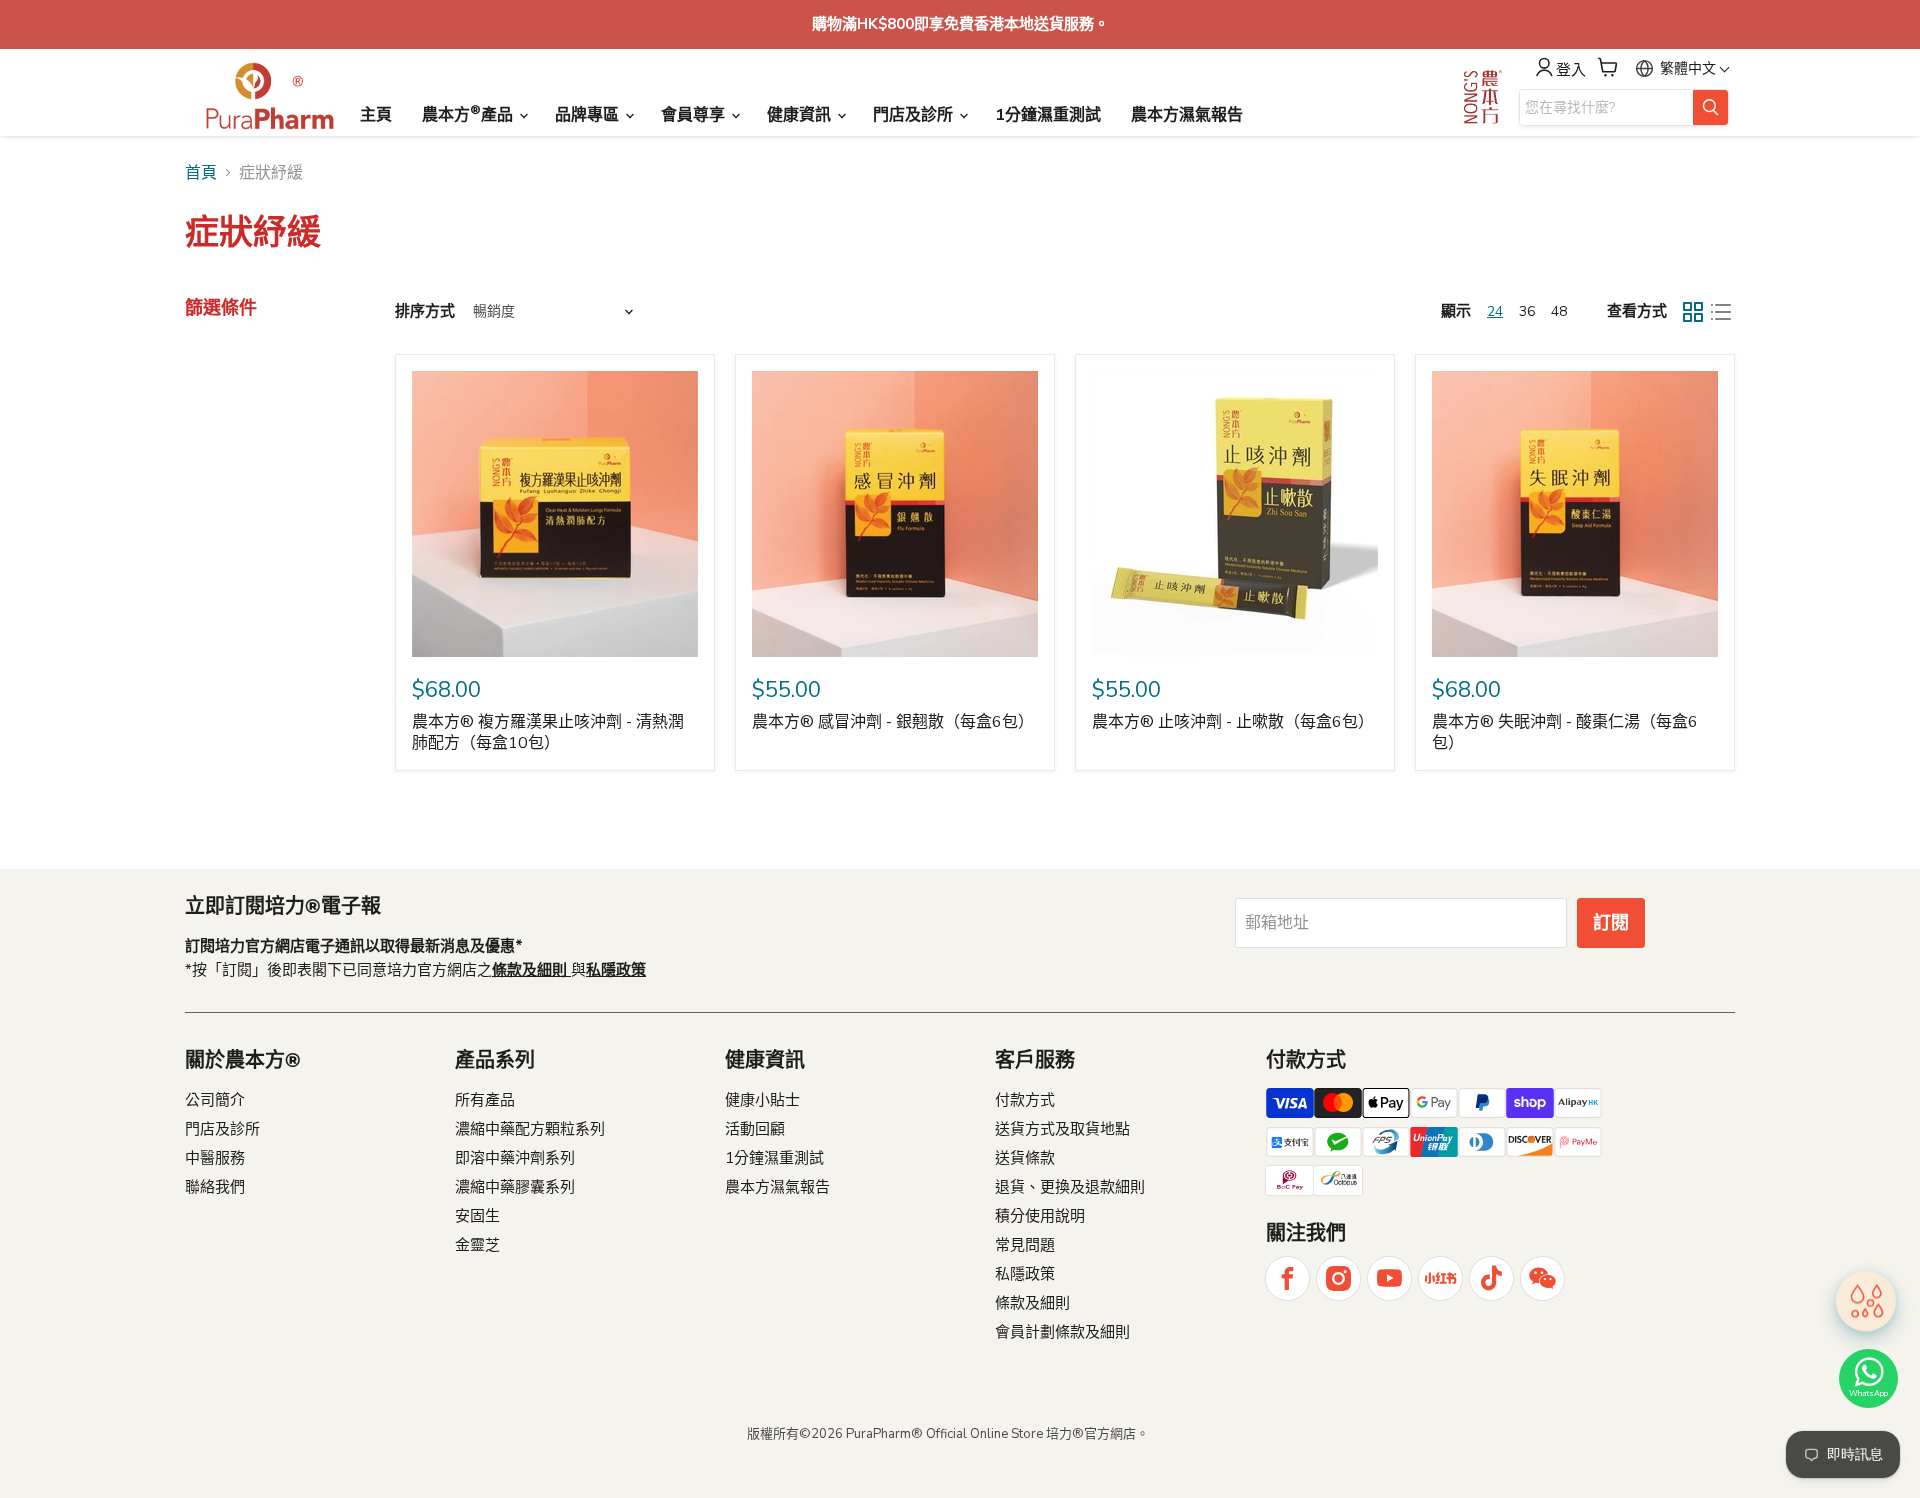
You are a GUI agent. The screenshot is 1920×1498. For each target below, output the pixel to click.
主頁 (376, 115)
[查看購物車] (1608, 67)
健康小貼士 (762, 1100)
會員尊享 (695, 115)
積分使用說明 (1040, 1216)
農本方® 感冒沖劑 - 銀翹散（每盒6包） (893, 722)
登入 (1571, 69)
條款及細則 (1032, 1303)
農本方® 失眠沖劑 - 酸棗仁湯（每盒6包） (1565, 732)
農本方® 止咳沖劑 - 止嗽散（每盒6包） (1233, 722)
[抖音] (1491, 1278)
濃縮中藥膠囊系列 (515, 1187)
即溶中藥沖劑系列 (515, 1158)
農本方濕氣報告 (1187, 115)
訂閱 (1611, 923)
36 (1527, 311)
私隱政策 (1025, 1274)
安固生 (477, 1216)
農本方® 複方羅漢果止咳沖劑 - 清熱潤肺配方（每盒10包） (548, 732)
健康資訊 (801, 115)
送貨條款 (1025, 1158)
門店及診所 (915, 115)
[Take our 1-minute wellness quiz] (1866, 1300)
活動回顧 (755, 1129)
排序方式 (425, 311)
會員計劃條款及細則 (1062, 1332)
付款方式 (1025, 1100)
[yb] (1389, 1278)
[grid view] (1693, 312)
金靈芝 (477, 1245)
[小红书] (1440, 1278)
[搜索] (1710, 107)
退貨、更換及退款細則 (1070, 1187)
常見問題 (1025, 1245)
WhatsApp (1868, 1393)
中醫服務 (215, 1158)
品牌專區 (589, 115)
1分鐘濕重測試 (1048, 115)
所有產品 (485, 1100)
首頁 (201, 173)
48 (1559, 311)
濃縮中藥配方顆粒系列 (530, 1129)
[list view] (1721, 312)
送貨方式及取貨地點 (1062, 1129)
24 (1495, 311)
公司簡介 (215, 1100)
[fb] (1287, 1278)
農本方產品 (469, 114)
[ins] (1338, 1278)
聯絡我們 (215, 1187)
